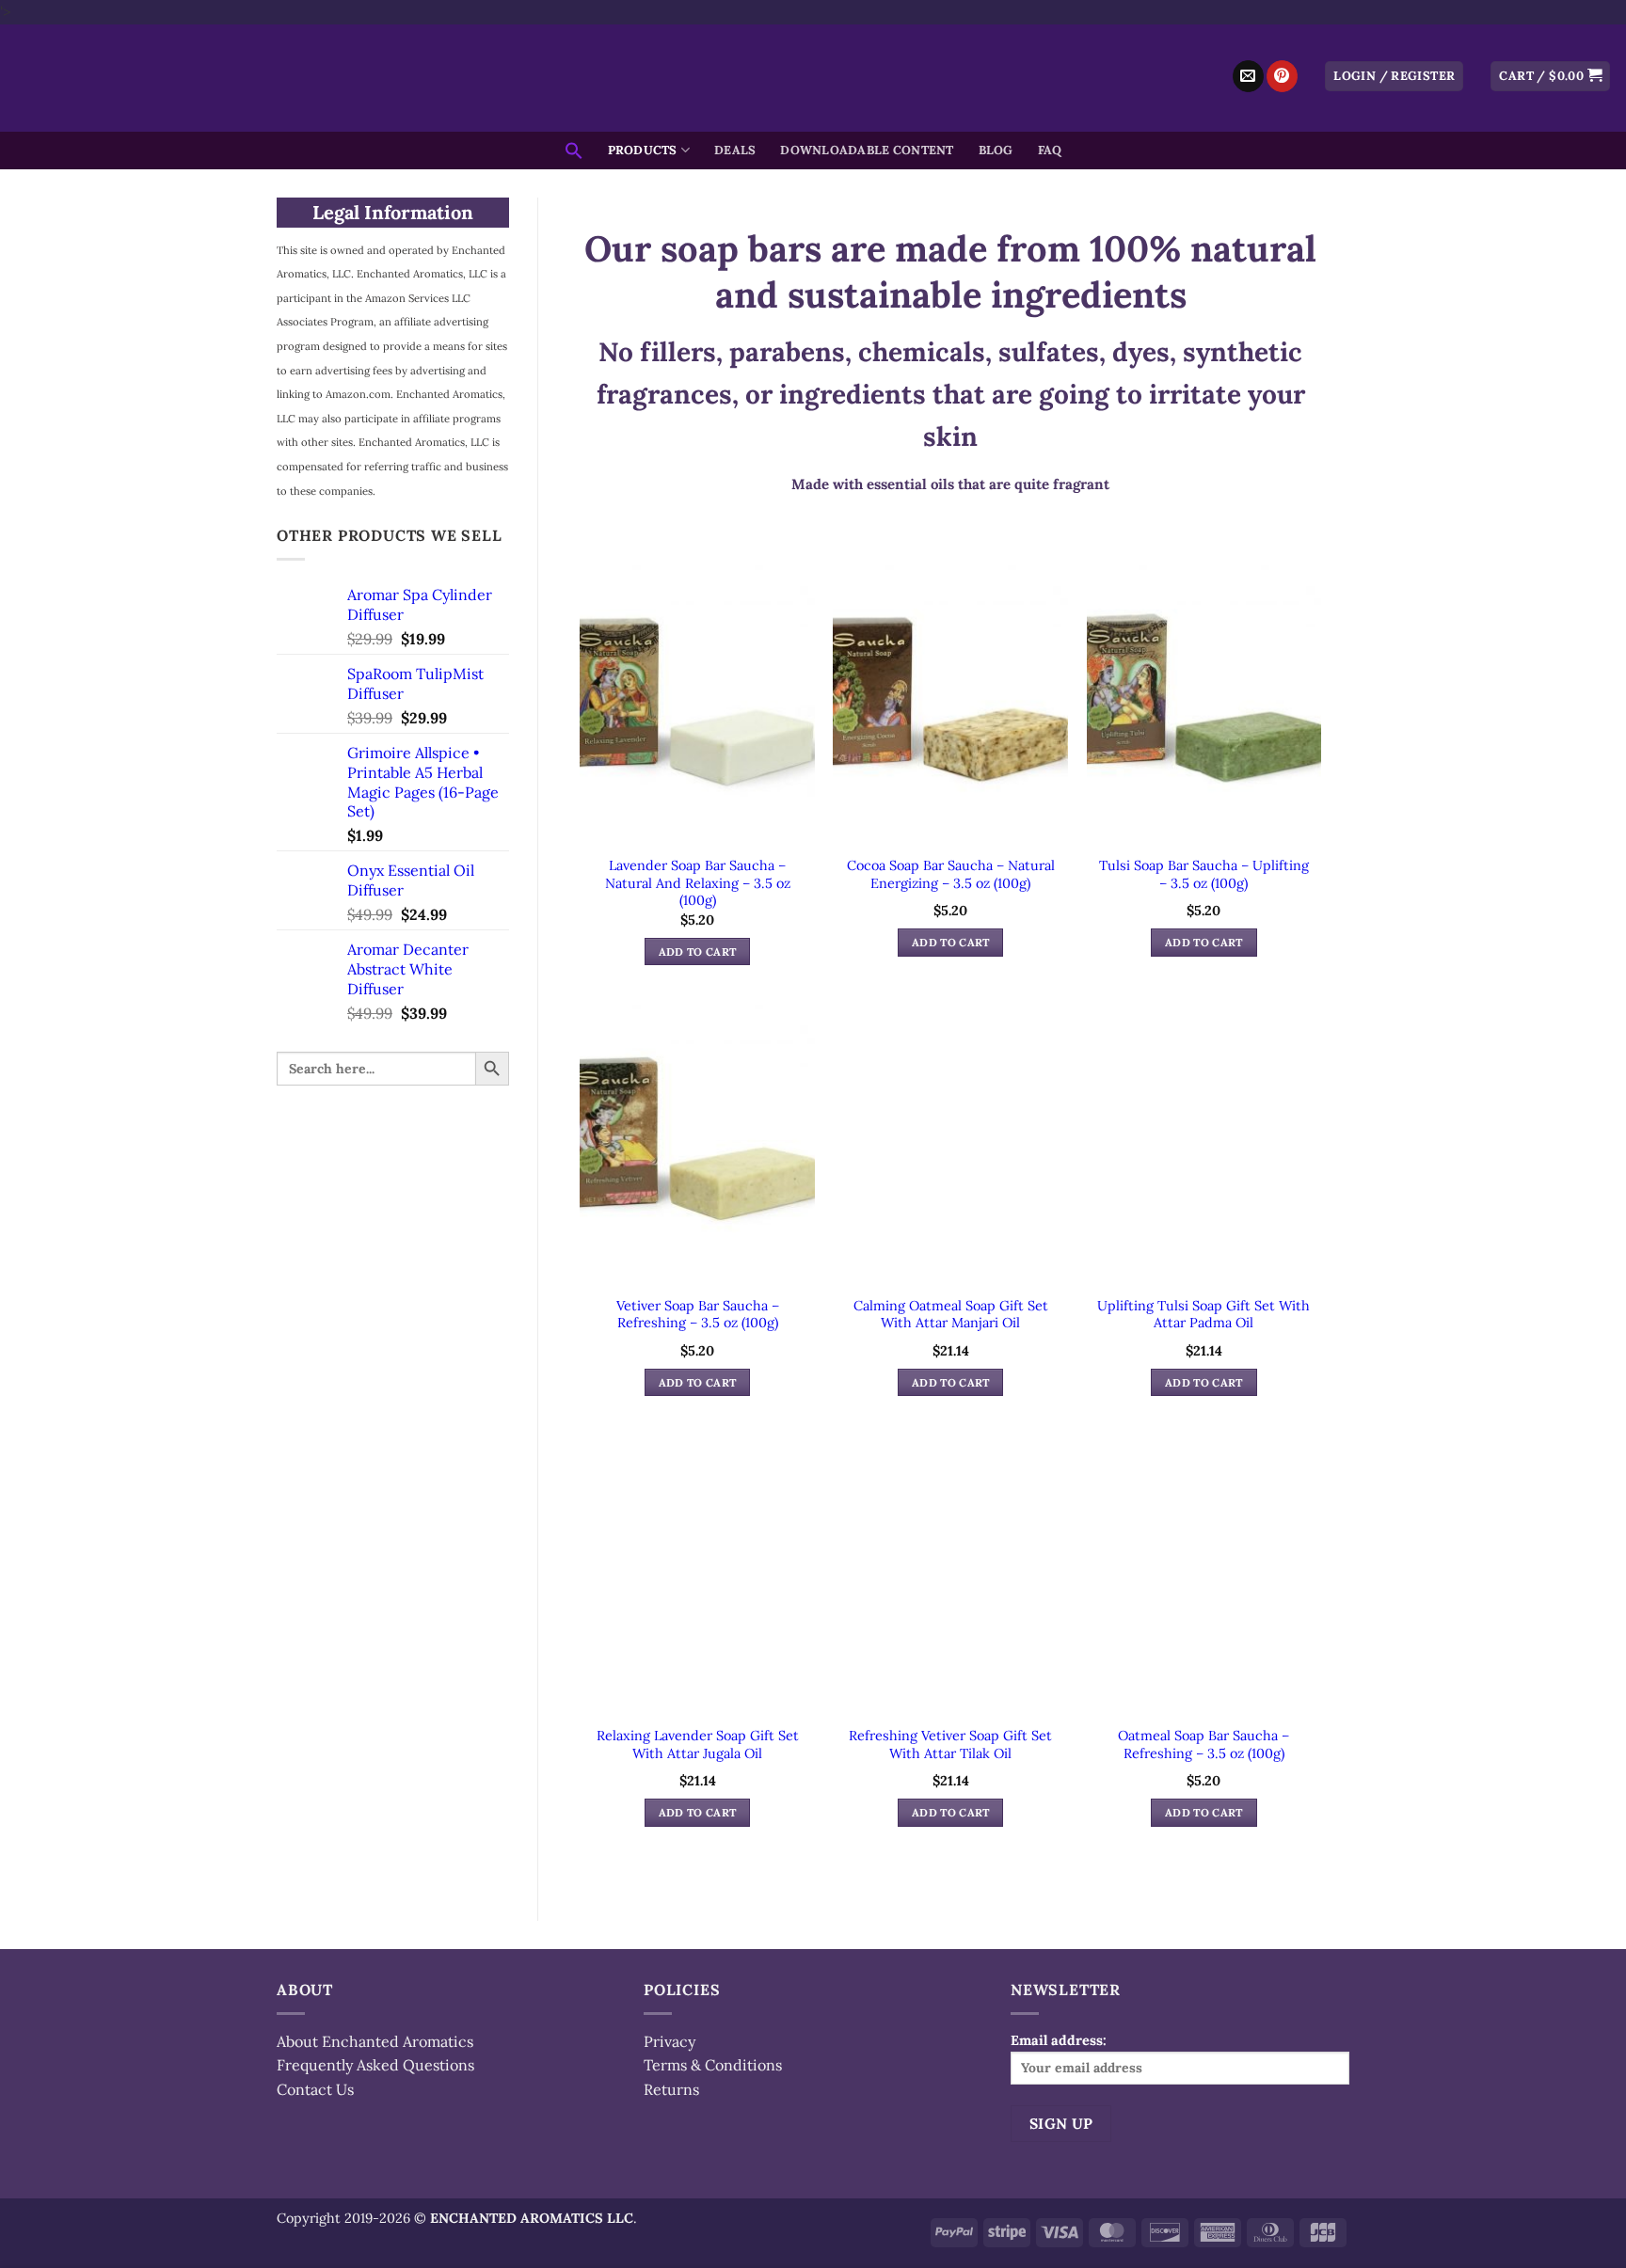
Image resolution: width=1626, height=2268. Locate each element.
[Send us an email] (1248, 76)
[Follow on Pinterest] (1282, 76)
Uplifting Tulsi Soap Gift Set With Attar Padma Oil (1204, 1315)
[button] (1394, 77)
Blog (996, 150)
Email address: (1059, 2040)
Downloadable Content (867, 150)
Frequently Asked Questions (375, 2065)
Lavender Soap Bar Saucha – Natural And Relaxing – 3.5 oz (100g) (698, 883)
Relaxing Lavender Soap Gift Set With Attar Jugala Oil (698, 1745)
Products (643, 150)
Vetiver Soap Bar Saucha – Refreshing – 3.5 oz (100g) (698, 1315)
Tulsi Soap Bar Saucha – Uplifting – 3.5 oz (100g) (1204, 874)
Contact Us (315, 2089)
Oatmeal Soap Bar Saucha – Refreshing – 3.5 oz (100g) (1204, 1745)
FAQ (1050, 150)
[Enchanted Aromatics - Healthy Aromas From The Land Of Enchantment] (813, 78)
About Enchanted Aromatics (375, 2041)
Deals (735, 150)
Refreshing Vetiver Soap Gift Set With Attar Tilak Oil (950, 1745)
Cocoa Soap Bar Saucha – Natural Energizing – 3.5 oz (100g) (951, 874)
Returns (671, 2089)
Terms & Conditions (713, 2065)
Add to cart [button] (698, 952)
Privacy (670, 2041)
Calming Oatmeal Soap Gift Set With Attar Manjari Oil (951, 1315)
